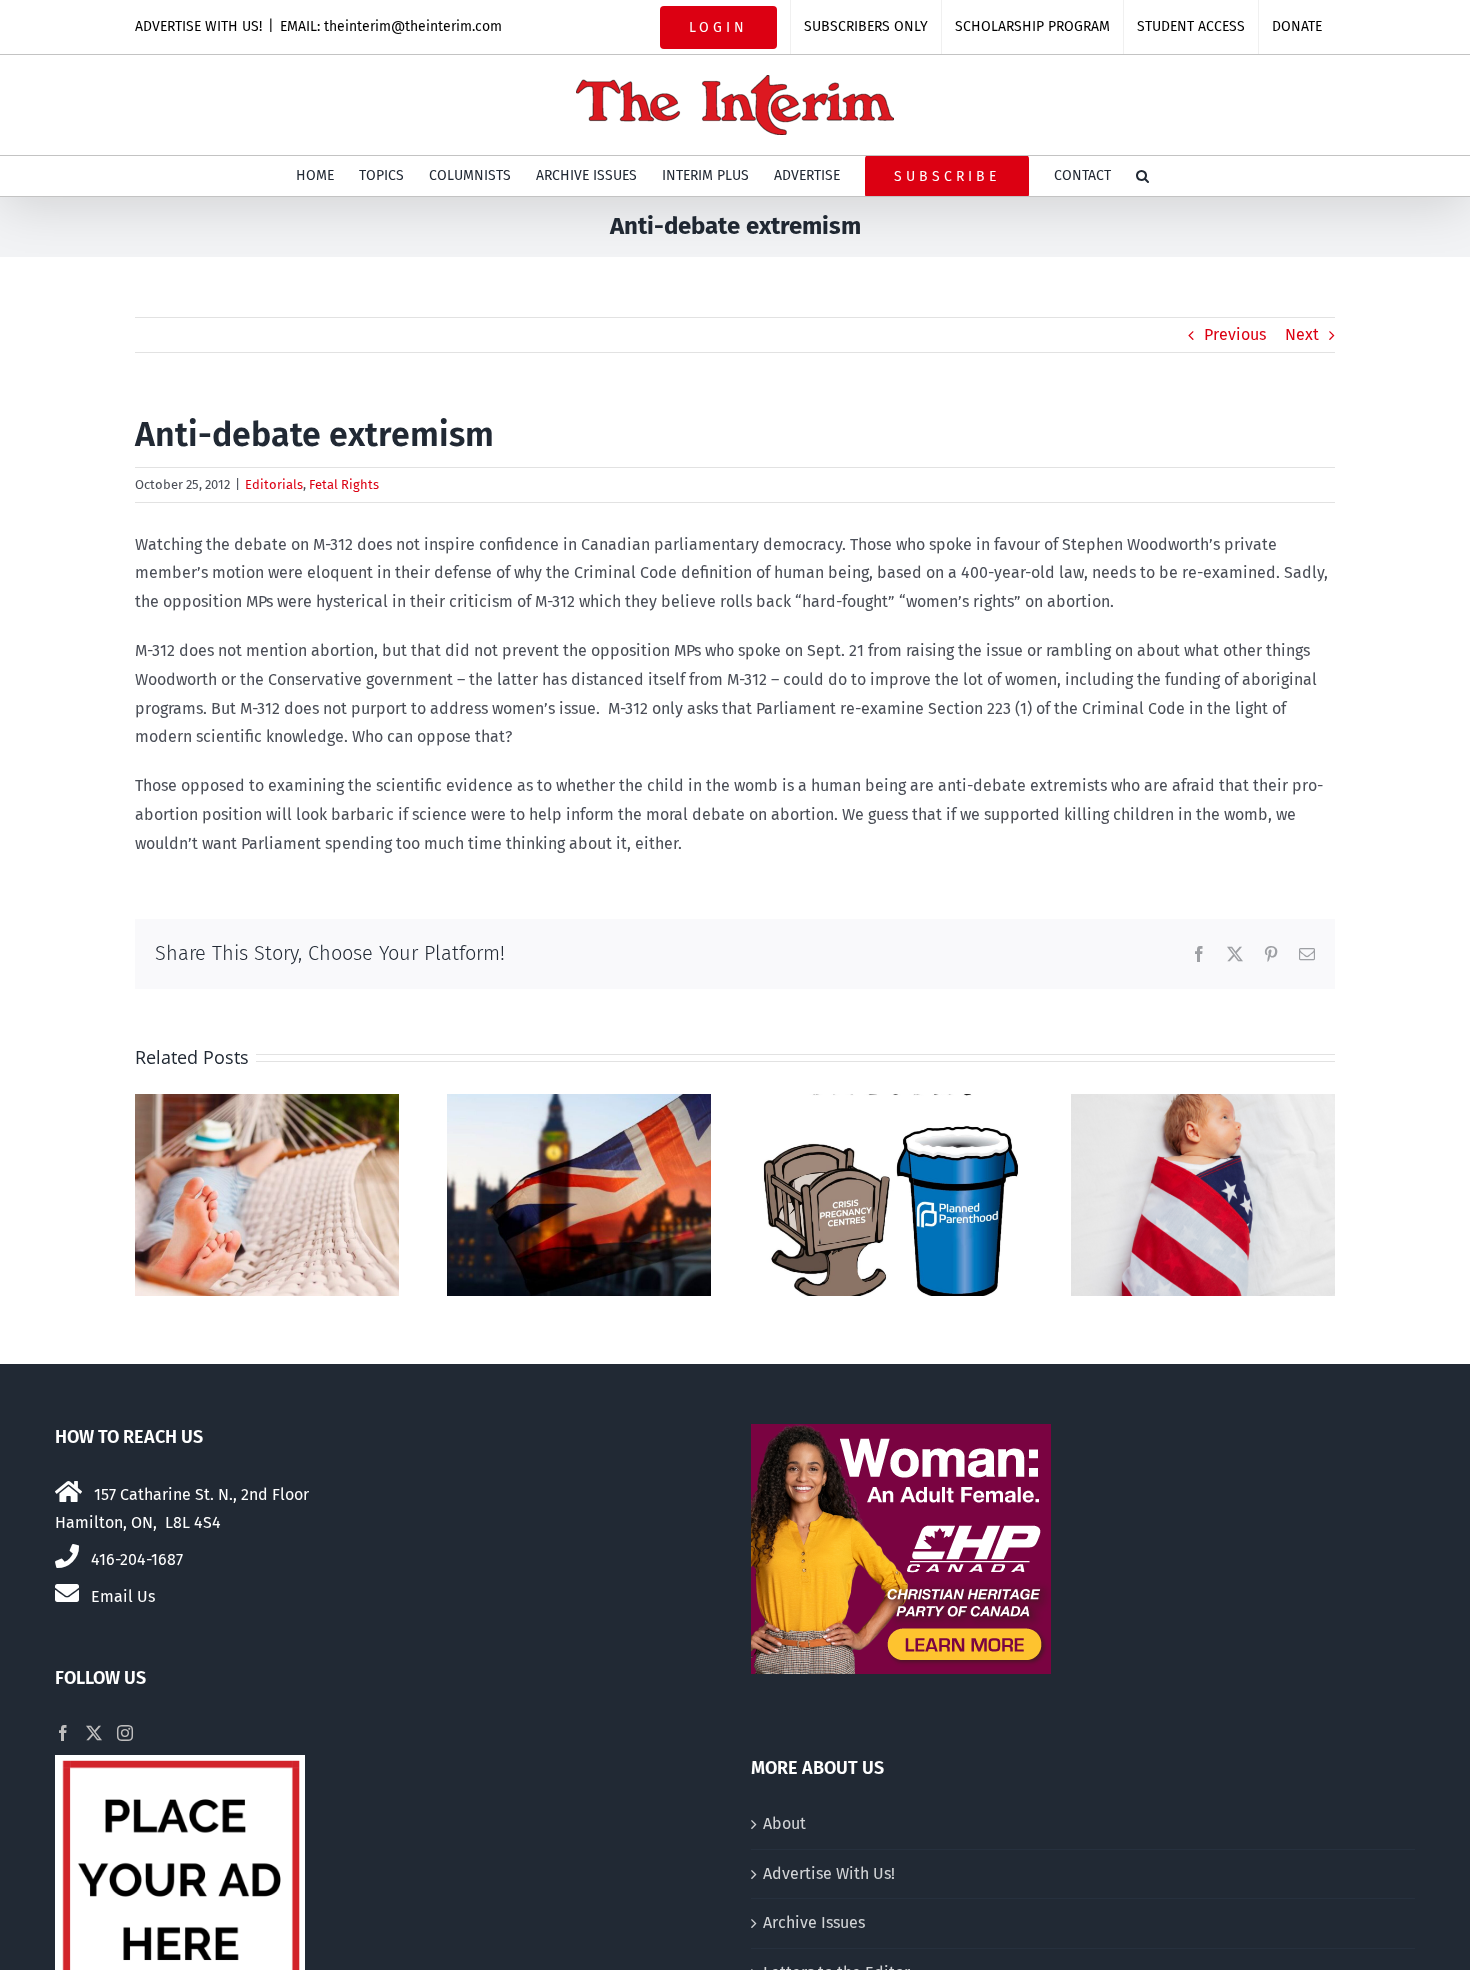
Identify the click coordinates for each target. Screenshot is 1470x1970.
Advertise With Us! (829, 1873)
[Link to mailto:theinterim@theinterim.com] (67, 1593)
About (784, 1823)
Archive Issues (814, 1922)
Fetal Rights (344, 484)
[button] (1142, 176)
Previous (1235, 334)
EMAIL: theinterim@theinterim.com (391, 26)
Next (1302, 334)
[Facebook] (63, 1733)
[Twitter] (94, 1733)
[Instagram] (125, 1733)
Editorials (274, 484)
